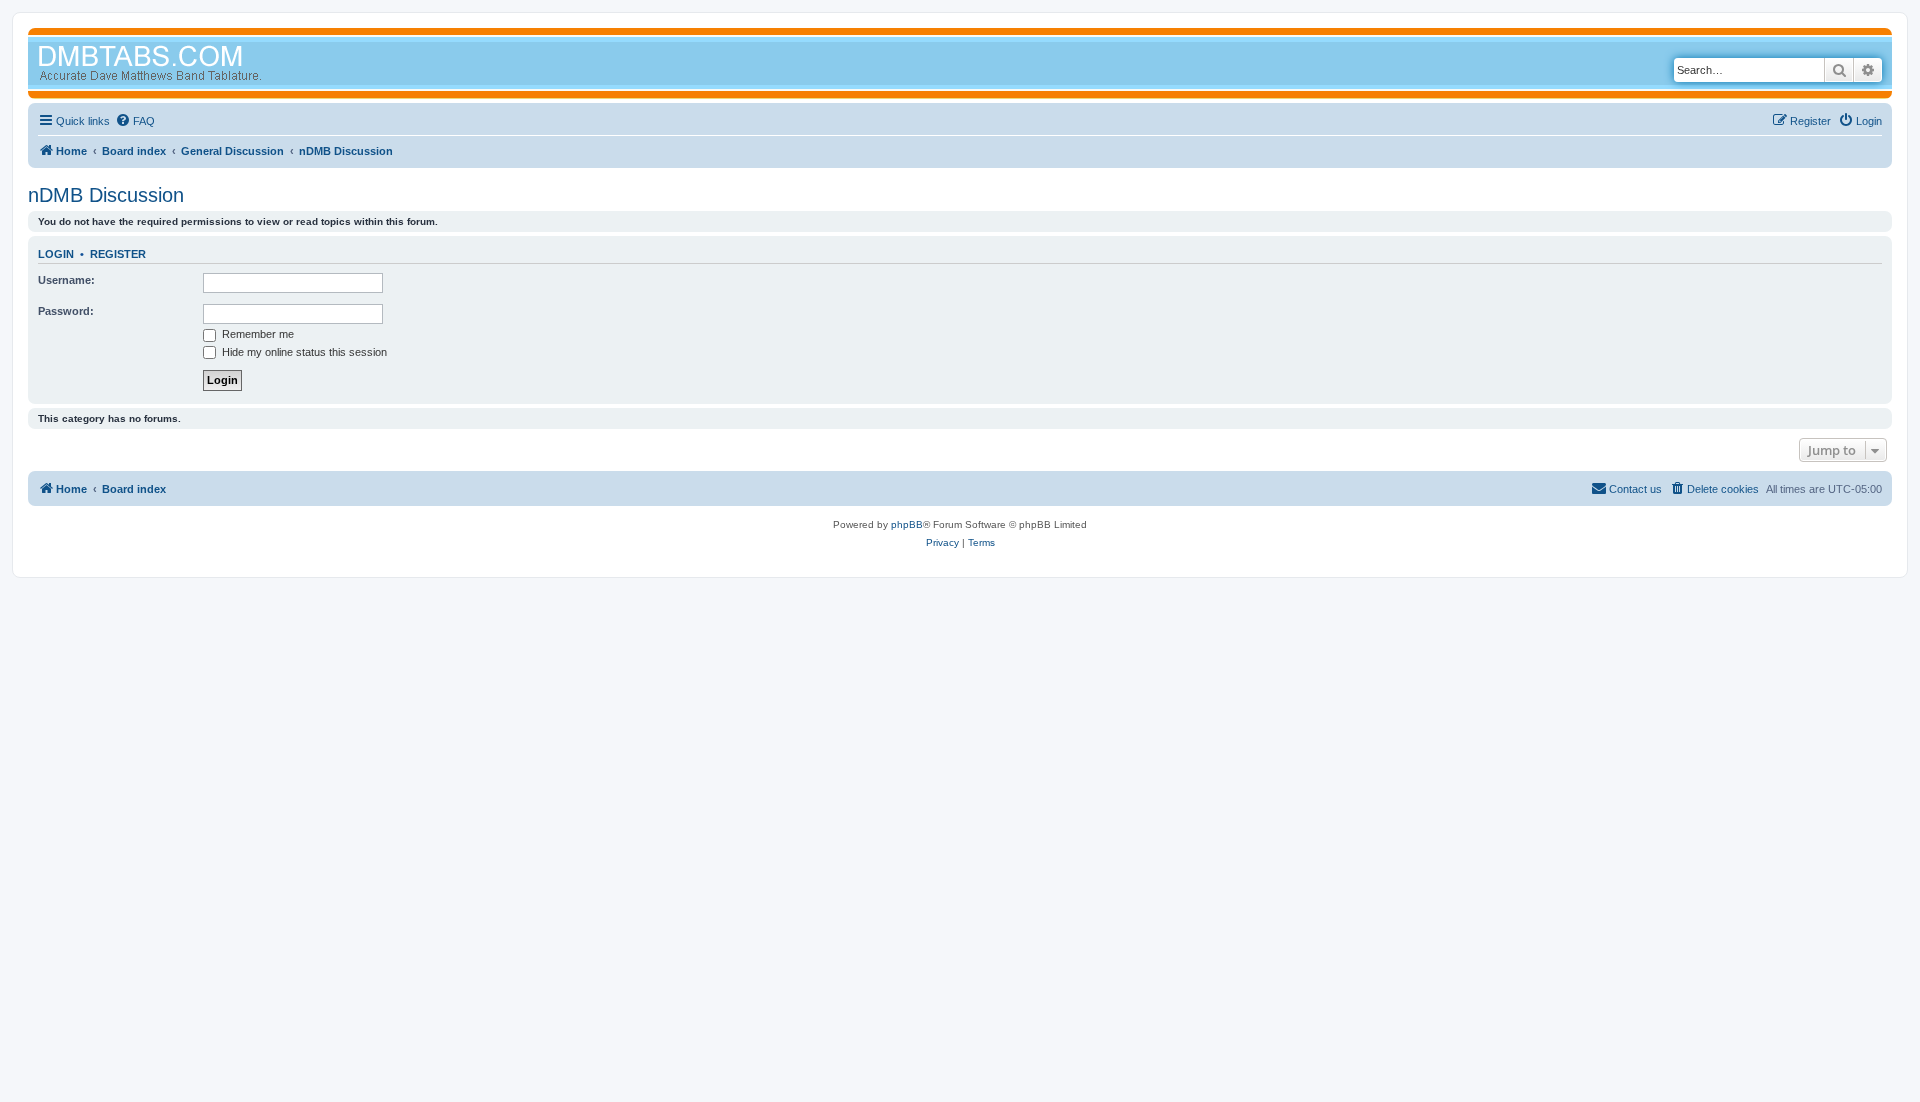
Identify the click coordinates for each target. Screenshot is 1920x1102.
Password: (66, 311)
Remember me (256, 334)
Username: (66, 280)
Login (56, 254)
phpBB (907, 524)
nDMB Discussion (106, 195)
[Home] (188, 65)
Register (118, 254)
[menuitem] (135, 121)
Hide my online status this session (303, 352)
